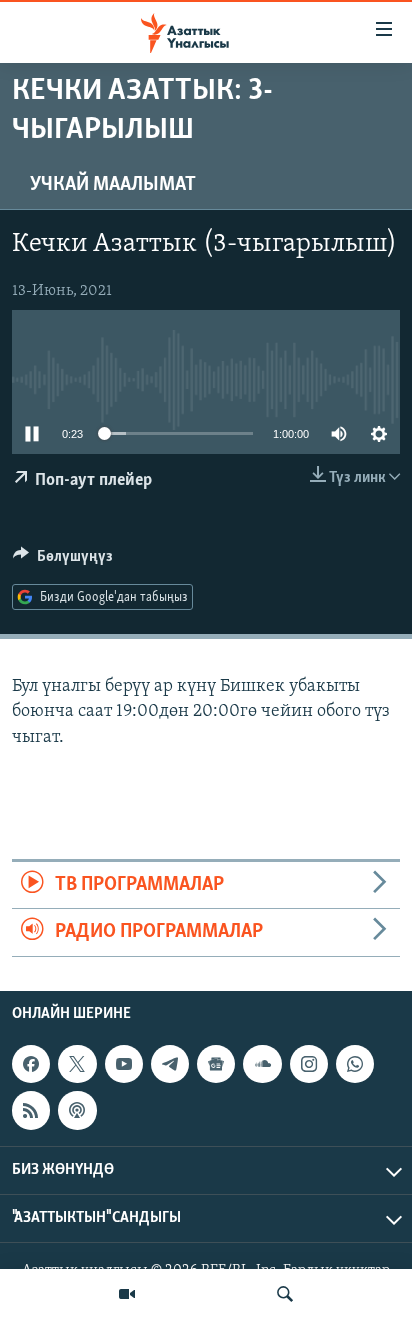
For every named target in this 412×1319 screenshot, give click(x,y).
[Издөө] (285, 1294)
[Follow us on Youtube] (124, 1064)
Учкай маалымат (113, 185)
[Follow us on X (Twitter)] (77, 1064)
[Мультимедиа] (127, 1294)
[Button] (63, 561)
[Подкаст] (77, 1110)
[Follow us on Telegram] (170, 1064)
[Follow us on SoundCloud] (262, 1064)
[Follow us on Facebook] (31, 1064)
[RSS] (31, 1110)
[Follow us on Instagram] (309, 1064)
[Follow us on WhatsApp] (355, 1064)
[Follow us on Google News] (216, 1064)
